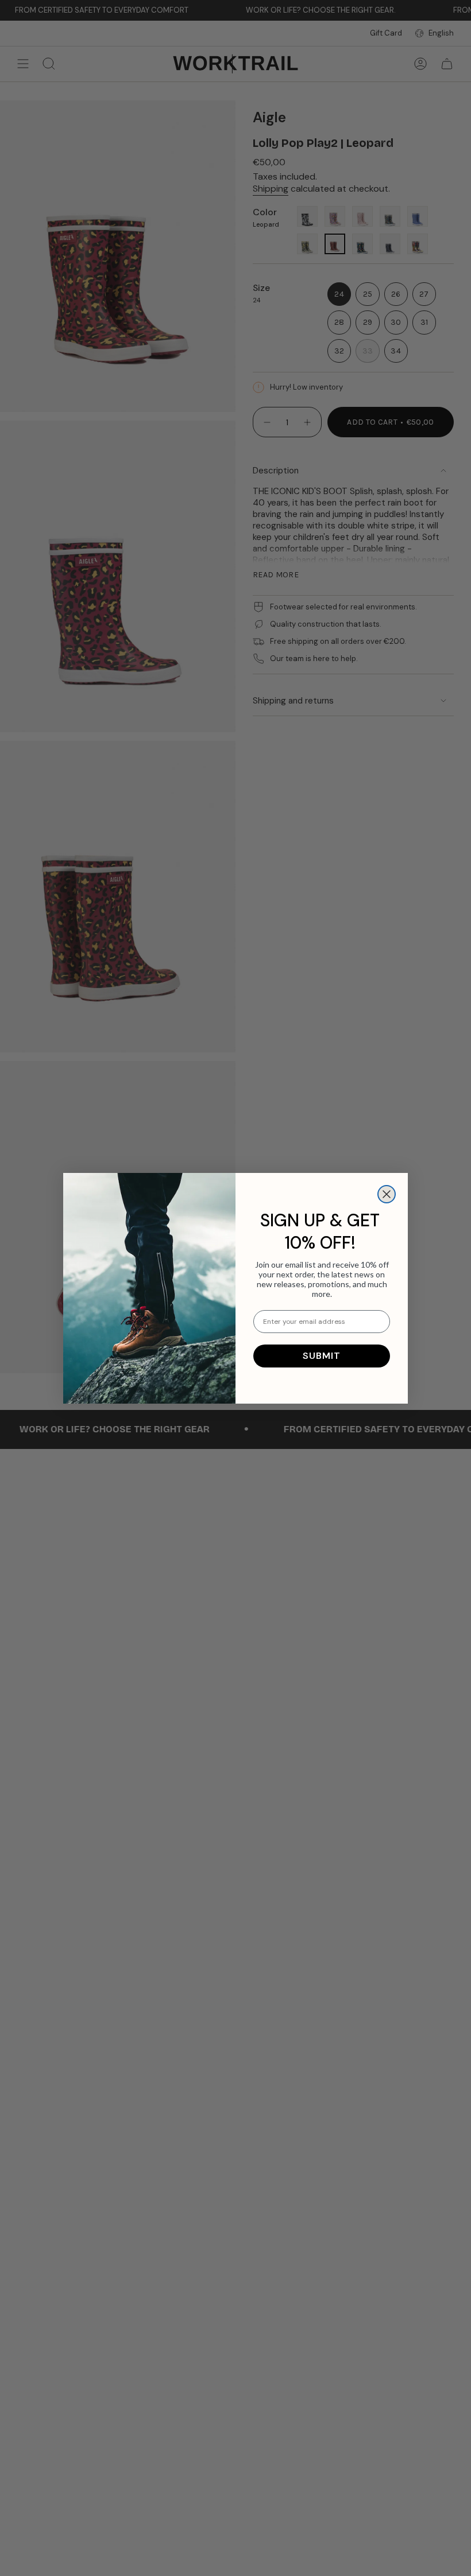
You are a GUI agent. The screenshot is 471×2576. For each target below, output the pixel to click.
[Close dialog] (387, 1194)
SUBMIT (322, 1356)
